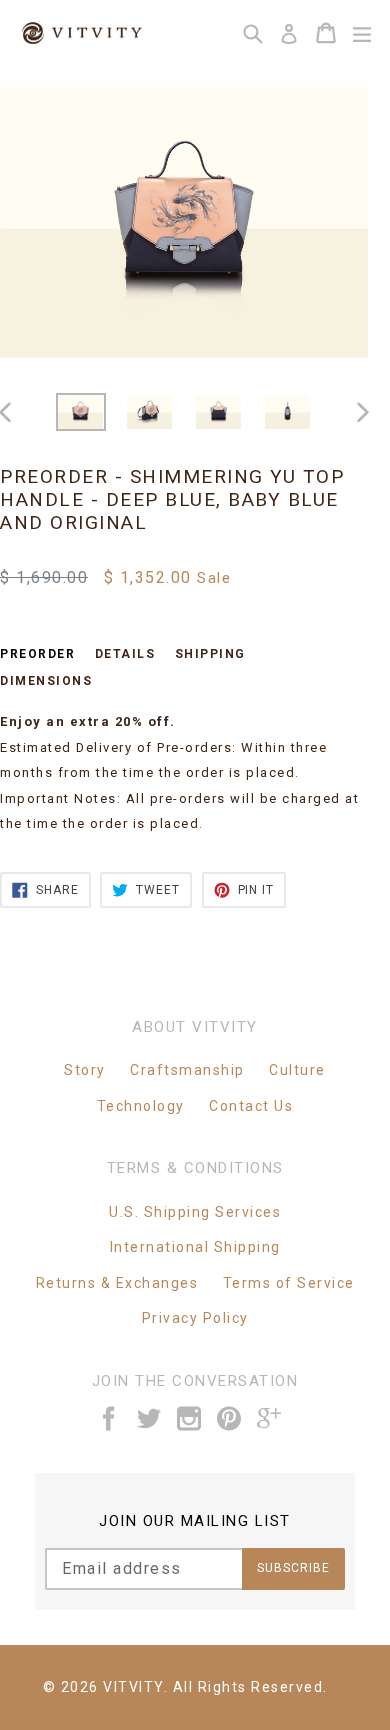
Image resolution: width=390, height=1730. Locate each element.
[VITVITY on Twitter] (150, 1418)
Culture (297, 1070)
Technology (141, 1106)
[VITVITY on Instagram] (190, 1418)
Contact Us (251, 1106)
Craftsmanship (187, 1070)
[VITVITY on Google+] (270, 1418)
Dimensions (46, 681)
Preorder (37, 654)
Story (85, 1070)
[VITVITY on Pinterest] (230, 1418)
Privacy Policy (195, 1318)
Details (125, 654)
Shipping (210, 654)
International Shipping (195, 1247)
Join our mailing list (195, 1521)
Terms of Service (289, 1283)
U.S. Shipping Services (195, 1212)
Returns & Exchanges (117, 1283)
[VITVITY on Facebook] (110, 1418)
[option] (80, 412)
